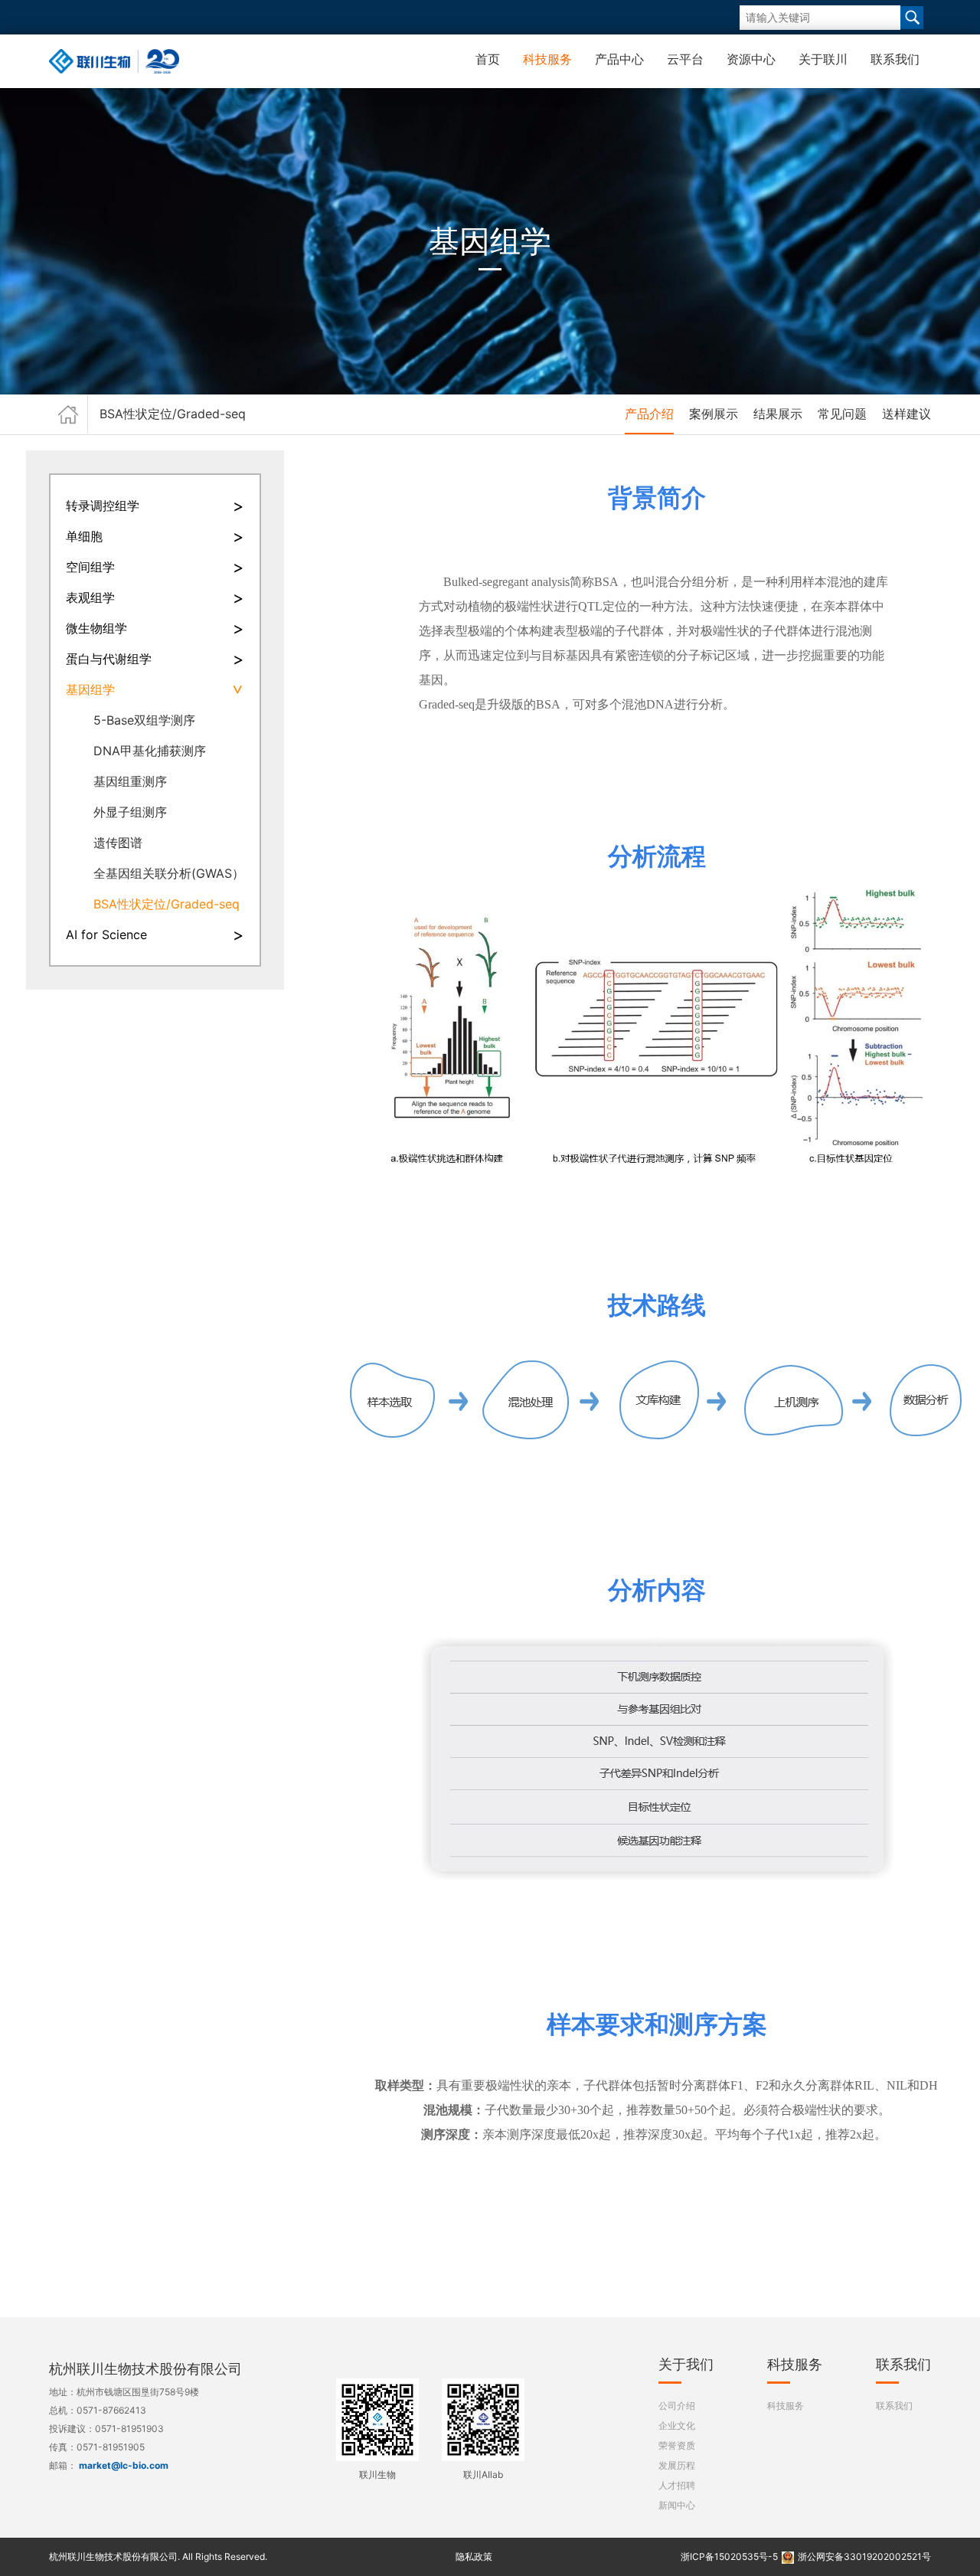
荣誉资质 (677, 2445)
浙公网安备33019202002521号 (864, 2556)
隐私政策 (474, 2556)
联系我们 (895, 59)
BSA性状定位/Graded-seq (167, 904)
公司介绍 (677, 2406)
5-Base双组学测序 (144, 720)
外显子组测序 (130, 812)
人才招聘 (677, 2485)
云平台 (685, 59)
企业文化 (677, 2425)
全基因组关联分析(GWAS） (169, 873)
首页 (488, 59)
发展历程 (677, 2465)
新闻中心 (677, 2505)
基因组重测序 (130, 781)
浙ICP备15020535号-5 (729, 2556)
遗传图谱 (118, 843)
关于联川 (823, 59)
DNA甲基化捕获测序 (150, 751)
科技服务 (547, 59)
